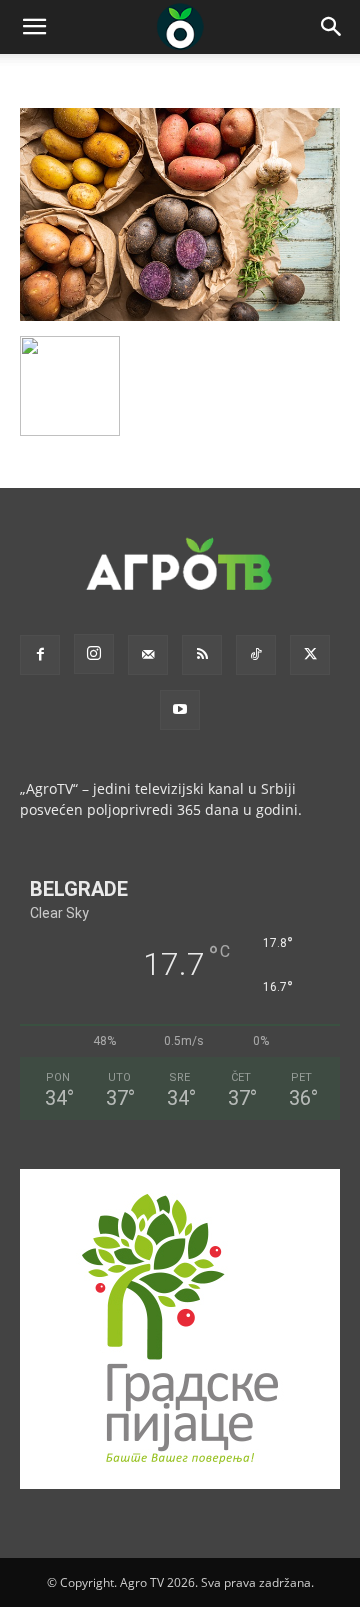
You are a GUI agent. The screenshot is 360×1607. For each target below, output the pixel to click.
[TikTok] (256, 655)
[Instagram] (94, 654)
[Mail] (148, 655)
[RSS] (202, 655)
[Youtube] (180, 710)
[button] (34, 27)
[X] (310, 655)
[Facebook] (40, 655)
